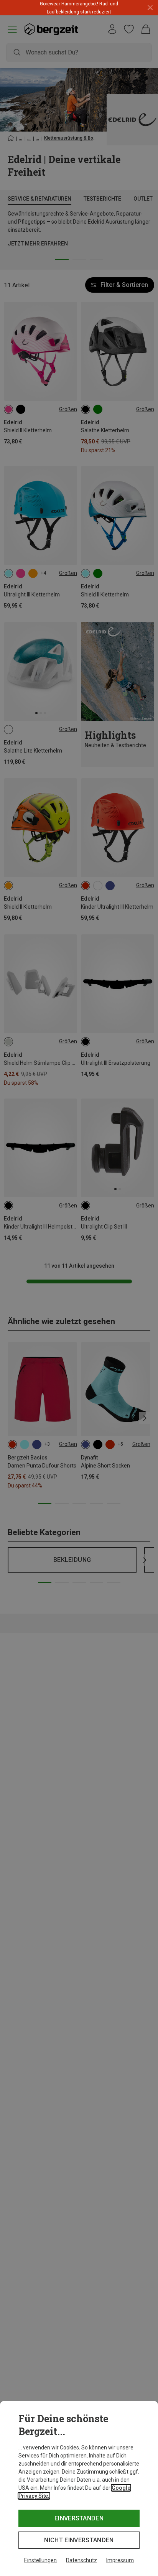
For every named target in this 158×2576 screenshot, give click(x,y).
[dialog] (79, 2488)
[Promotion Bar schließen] (150, 8)
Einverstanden (79, 2518)
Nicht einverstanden (79, 2540)
